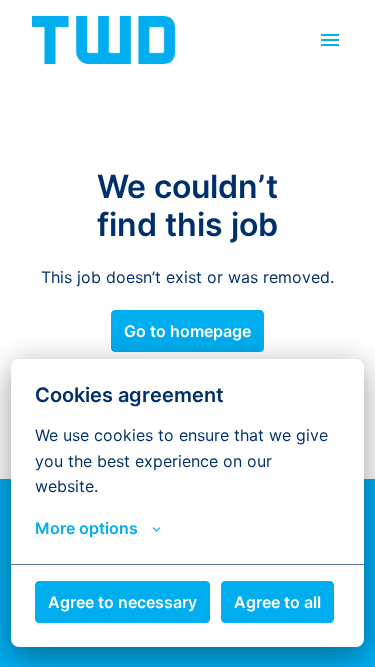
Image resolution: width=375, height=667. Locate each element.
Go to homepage (187, 331)
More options (86, 528)
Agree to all (277, 602)
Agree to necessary (122, 602)
